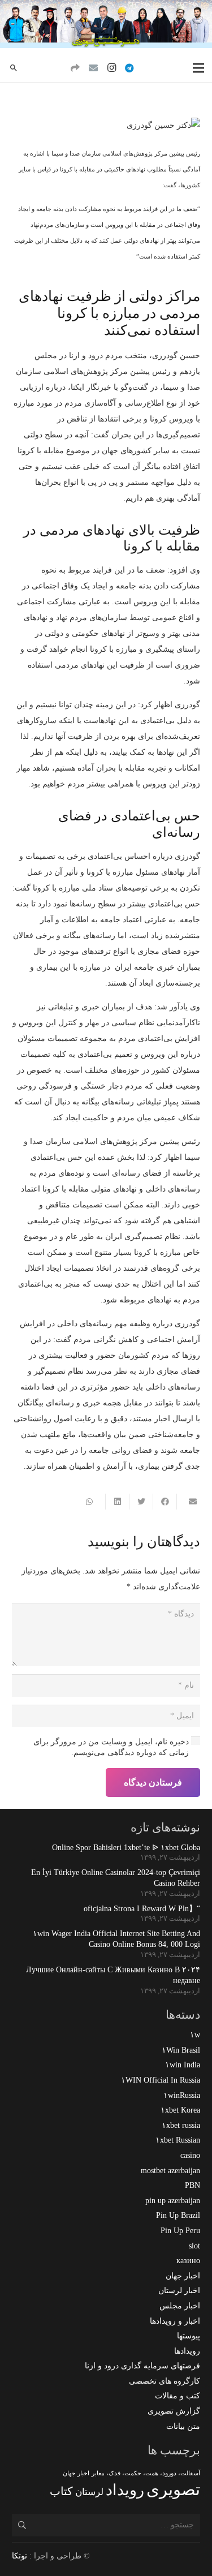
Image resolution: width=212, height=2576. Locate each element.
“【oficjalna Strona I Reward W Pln (142, 1909)
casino (190, 2155)
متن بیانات (183, 2426)
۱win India (183, 2065)
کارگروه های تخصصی (165, 2381)
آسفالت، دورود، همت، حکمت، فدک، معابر (146, 2473)
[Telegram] (129, 68)
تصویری (173, 2489)
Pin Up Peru (180, 2231)
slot (194, 2246)
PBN (192, 2185)
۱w (195, 2035)
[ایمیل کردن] (188, 1502)
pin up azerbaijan (173, 2201)
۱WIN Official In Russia (161, 2080)
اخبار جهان (183, 2276)
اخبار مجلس (180, 2306)
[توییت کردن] (141, 1502)
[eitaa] (75, 68)
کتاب (61, 2491)
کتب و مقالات (178, 2396)
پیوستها (189, 2336)
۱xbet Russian (178, 2140)
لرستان (89, 2492)
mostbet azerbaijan (170, 2171)
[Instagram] (111, 68)
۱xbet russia (181, 2125)
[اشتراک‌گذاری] (165, 1502)
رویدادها (187, 2351)
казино (188, 2261)
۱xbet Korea (180, 2110)
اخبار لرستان (179, 2291)
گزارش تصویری (174, 2411)
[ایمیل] (93, 68)
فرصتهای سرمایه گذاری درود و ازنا (142, 2366)
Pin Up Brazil (178, 2215)
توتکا (20, 2556)
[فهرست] (198, 68)
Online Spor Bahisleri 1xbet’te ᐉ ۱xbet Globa (126, 1848)
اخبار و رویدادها (175, 2321)
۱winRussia (182, 2095)
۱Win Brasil (181, 2050)
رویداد (125, 2490)
